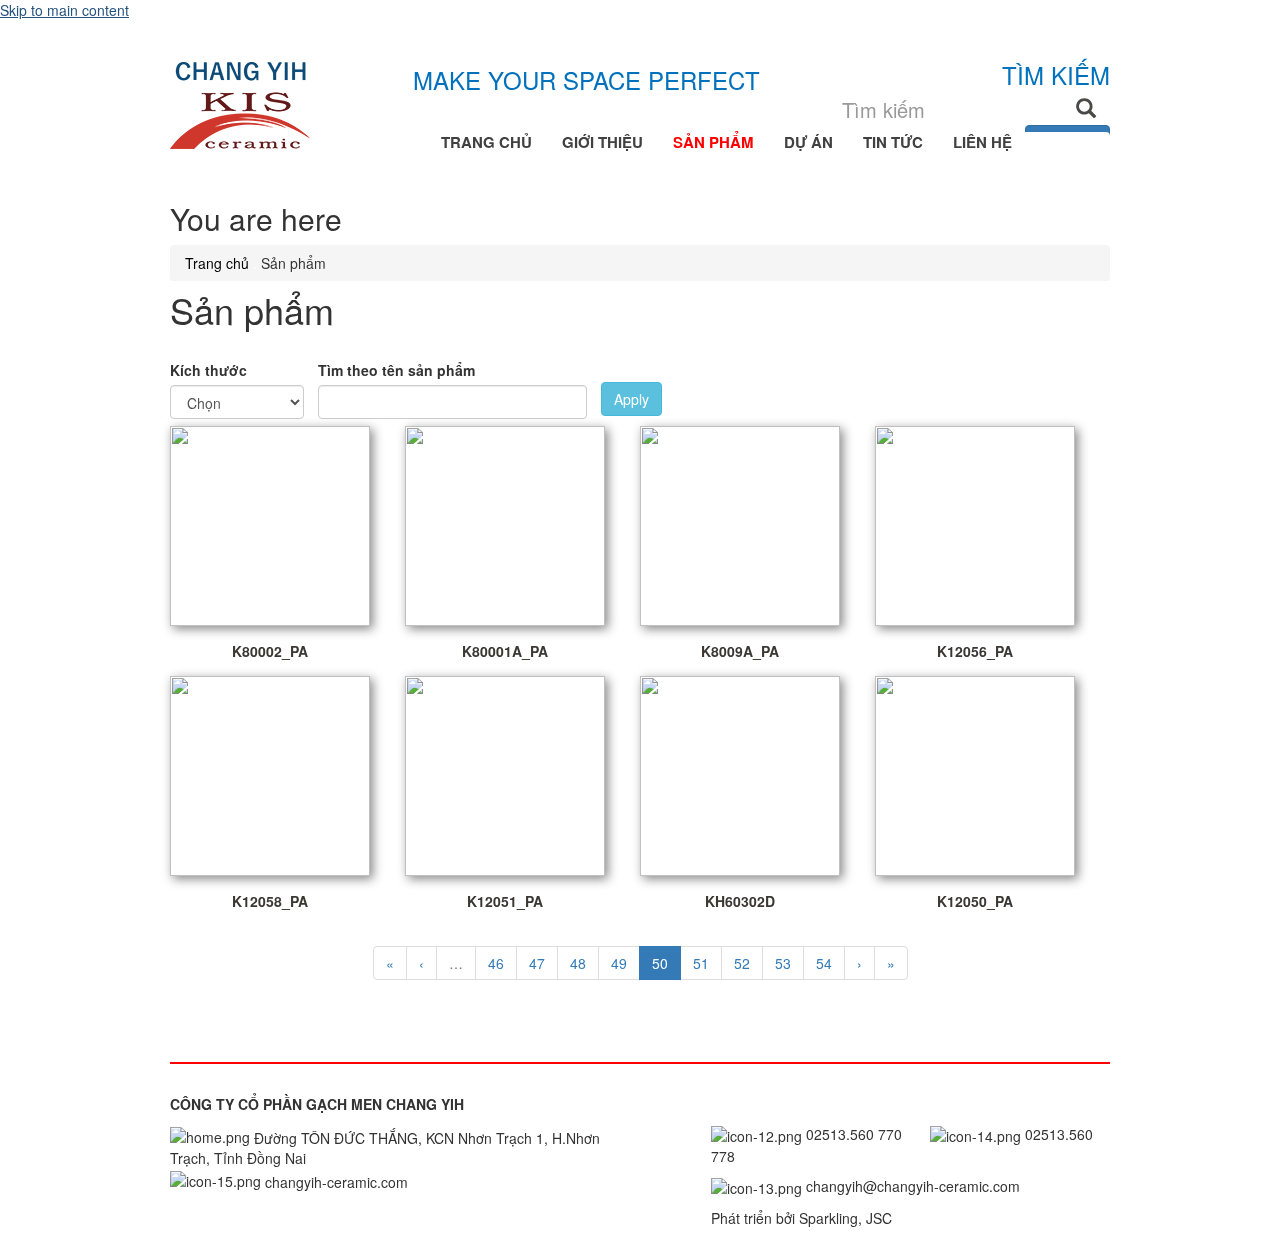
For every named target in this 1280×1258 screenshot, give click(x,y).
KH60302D (740, 901)
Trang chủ (486, 142)
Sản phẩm (713, 142)
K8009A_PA (740, 651)
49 (619, 963)
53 (783, 963)
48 (578, 963)
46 (496, 963)
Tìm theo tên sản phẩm (396, 370)
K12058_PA (270, 901)
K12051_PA (505, 901)
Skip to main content (64, 10)
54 (824, 963)
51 (701, 963)
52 (742, 963)
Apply (631, 399)
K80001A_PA (505, 651)
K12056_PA (975, 651)
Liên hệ (982, 142)
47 (537, 963)
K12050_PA (975, 901)
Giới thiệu (602, 142)
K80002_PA (270, 651)
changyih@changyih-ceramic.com (911, 1186)
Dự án (808, 142)
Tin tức (893, 142)
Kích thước (208, 370)
